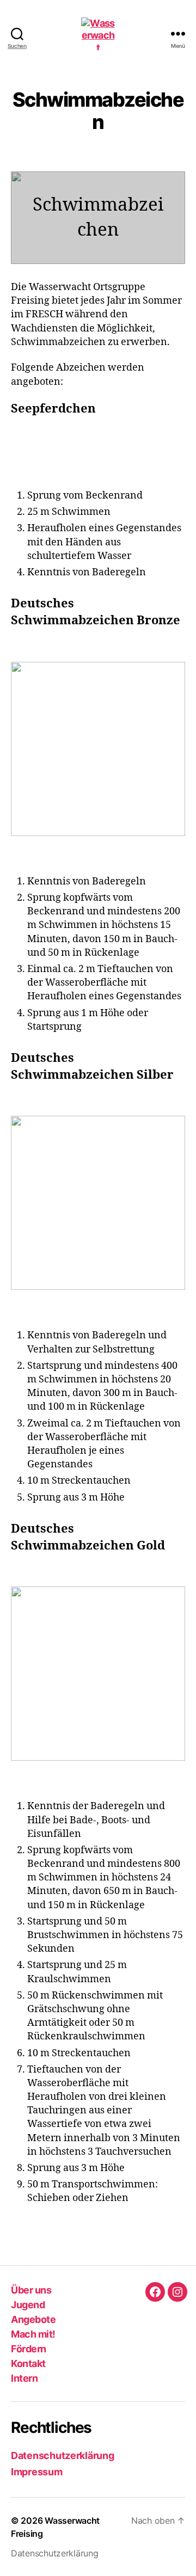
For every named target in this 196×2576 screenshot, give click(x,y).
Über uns (31, 2290)
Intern (24, 2378)
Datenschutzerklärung (63, 2455)
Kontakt (28, 2363)
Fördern (29, 2349)
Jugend (28, 2305)
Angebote (33, 2319)
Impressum (37, 2472)
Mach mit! (33, 2334)
